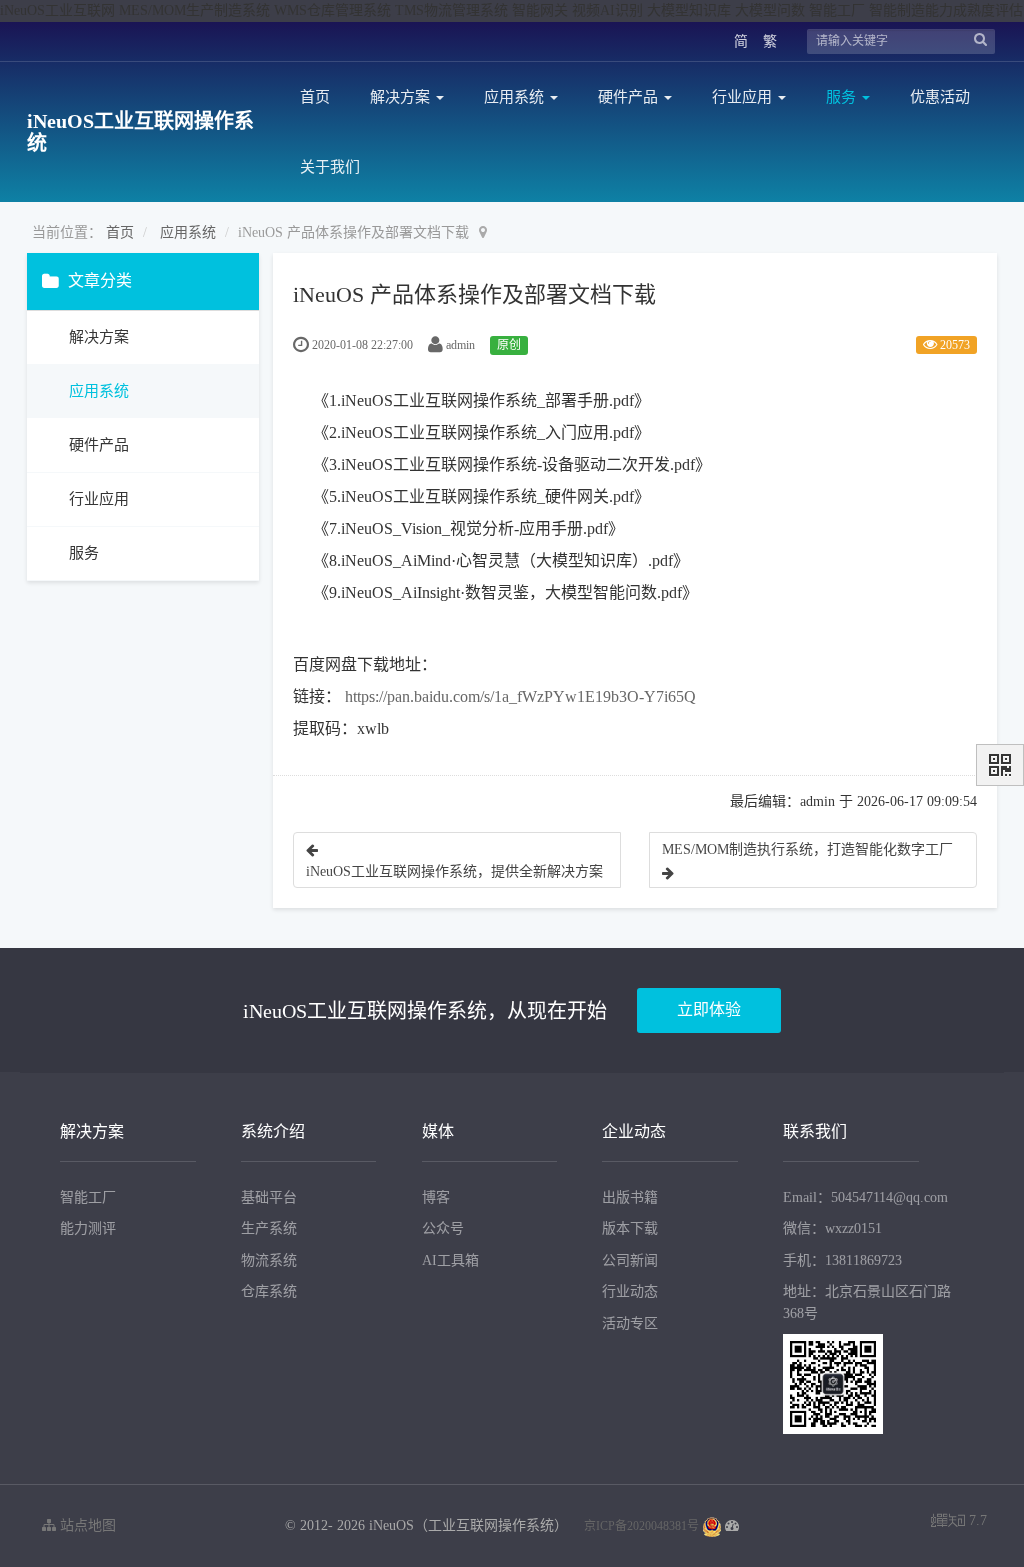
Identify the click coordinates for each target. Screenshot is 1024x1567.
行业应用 (744, 97)
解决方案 (402, 97)
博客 (436, 1197)
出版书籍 (630, 1197)
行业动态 (630, 1291)
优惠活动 (940, 97)
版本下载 (630, 1228)
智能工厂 (88, 1197)
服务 (843, 97)
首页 (315, 97)
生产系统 (269, 1228)
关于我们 (330, 167)
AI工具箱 (450, 1260)
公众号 (443, 1228)
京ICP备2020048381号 (641, 1526)
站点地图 (86, 1525)
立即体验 (709, 1009)
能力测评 (88, 1228)
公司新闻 (630, 1260)
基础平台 (269, 1197)
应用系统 (516, 97)
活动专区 (630, 1323)
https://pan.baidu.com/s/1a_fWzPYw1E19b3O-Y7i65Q (520, 696)
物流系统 (269, 1260)
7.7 (959, 1522)
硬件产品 (630, 97)
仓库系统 (269, 1291)
